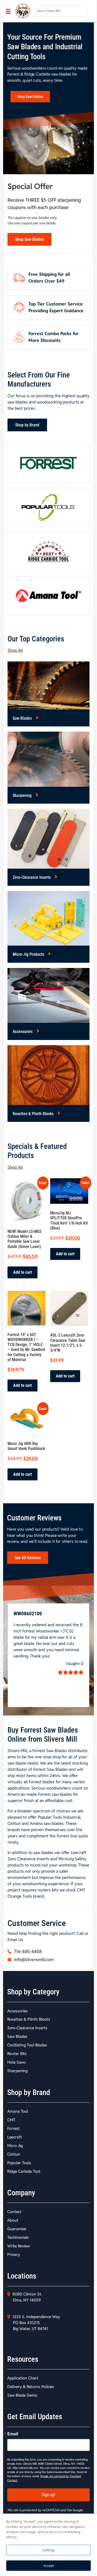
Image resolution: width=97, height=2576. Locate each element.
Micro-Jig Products (29, 954)
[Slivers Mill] (22, 11)
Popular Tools (19, 2163)
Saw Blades (23, 718)
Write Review (19, 2246)
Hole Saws (17, 2062)
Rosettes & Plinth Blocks (34, 1114)
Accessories (23, 1032)
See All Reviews (28, 1558)
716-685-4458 (27, 1951)
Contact (14, 2212)
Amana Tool (18, 2111)
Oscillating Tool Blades (27, 2045)
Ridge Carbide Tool (24, 2171)
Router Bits (17, 2054)
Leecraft (15, 2137)
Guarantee (17, 2229)
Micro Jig (15, 2146)
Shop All (15, 650)
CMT (11, 2120)
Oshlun (14, 2154)
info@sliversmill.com (33, 1960)
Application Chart (23, 2378)
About (13, 2220)
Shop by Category (33, 1992)
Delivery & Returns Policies (31, 2387)
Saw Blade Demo (22, 2395)
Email (13, 2434)
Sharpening (23, 795)
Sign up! (49, 2495)
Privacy (14, 2255)
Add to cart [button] (23, 1272)
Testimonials (18, 2237)
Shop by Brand (27, 425)
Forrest (13, 2128)
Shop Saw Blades (30, 97)
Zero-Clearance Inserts (32, 877)
